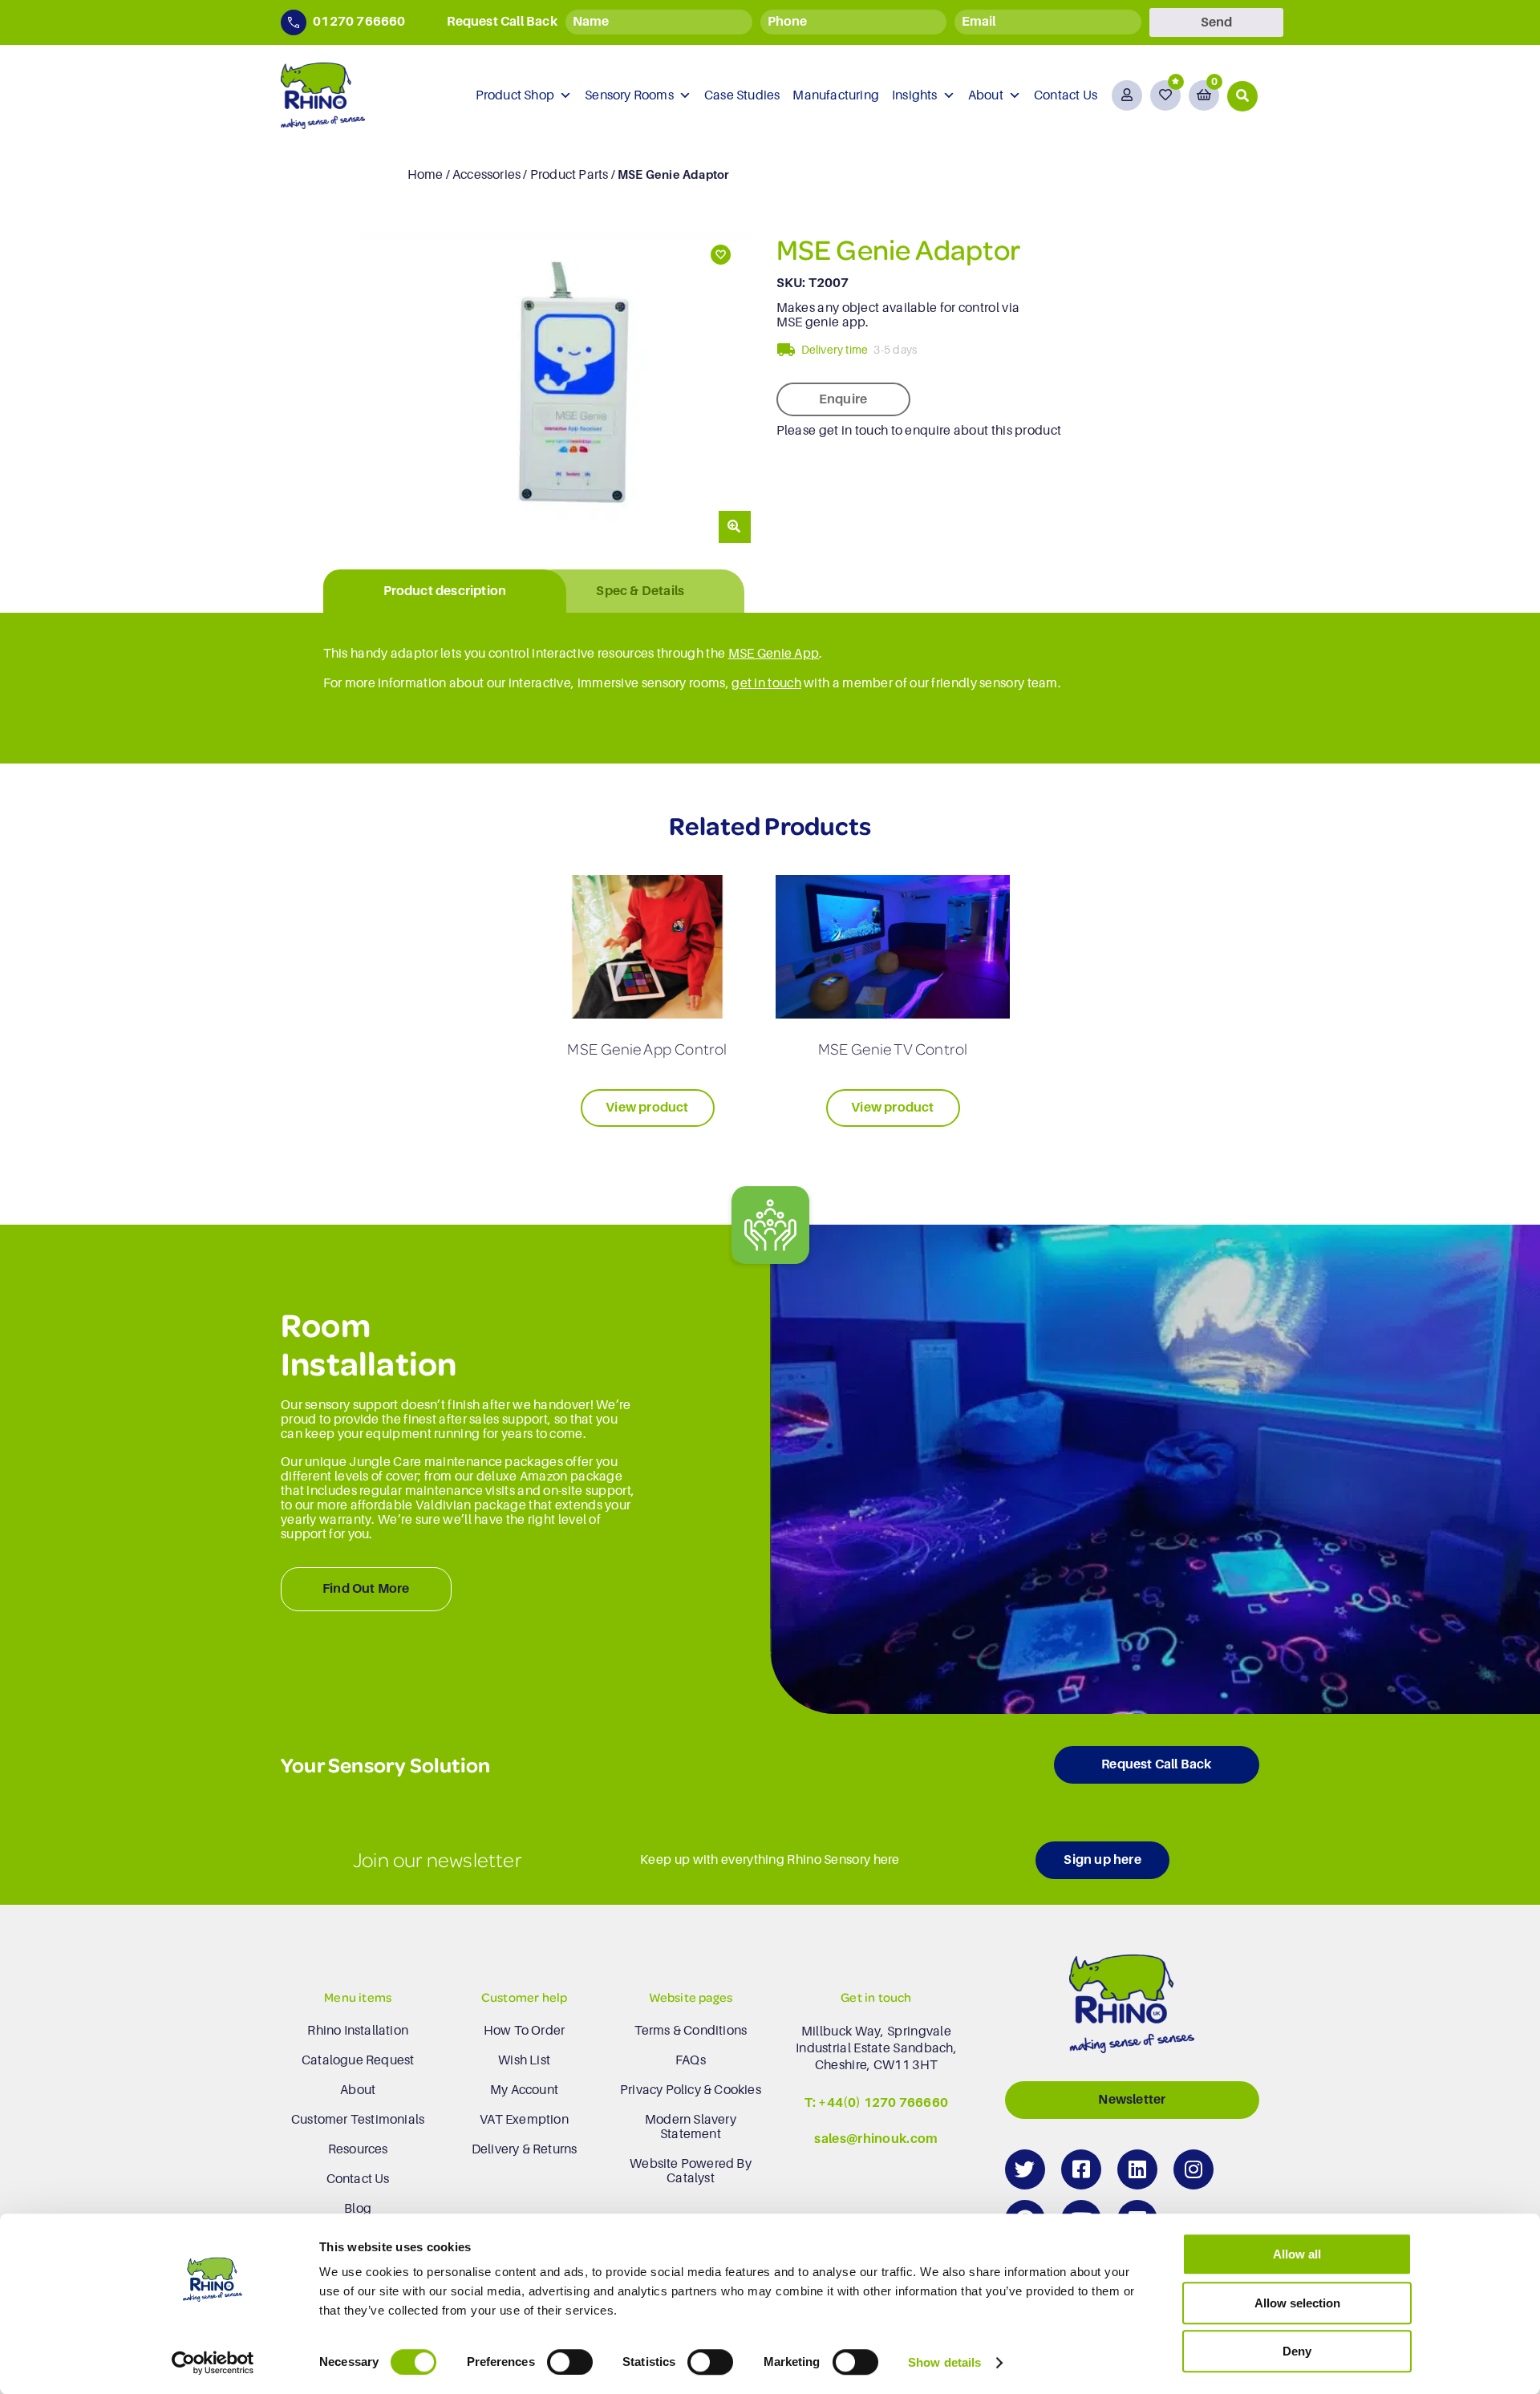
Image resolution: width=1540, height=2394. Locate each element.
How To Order (524, 2031)
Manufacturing (836, 95)
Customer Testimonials (358, 2120)
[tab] (445, 591)
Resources (358, 2149)
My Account (524, 2090)
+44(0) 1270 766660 (883, 2103)
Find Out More (366, 1589)
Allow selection (1297, 2303)
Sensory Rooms (629, 95)
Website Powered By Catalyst (691, 2171)
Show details (944, 2362)
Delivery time (835, 350)
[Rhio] (1132, 2008)
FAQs (691, 2060)
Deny (1297, 2351)
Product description (445, 591)
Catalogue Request (358, 2060)
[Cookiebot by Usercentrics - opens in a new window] (213, 2363)
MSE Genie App (774, 654)
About (986, 95)
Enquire (843, 399)
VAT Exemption (524, 2120)
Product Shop (515, 95)
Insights (915, 95)
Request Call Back (1156, 1764)
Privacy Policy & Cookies (691, 2090)
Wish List (524, 2060)
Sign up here (1102, 1860)
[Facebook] (1081, 2169)
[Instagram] (1193, 2169)
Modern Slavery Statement (691, 2127)
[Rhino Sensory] (323, 96)
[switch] (570, 2362)
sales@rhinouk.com (876, 2139)
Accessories (486, 175)
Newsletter (1132, 2100)
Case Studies (742, 95)
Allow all (1297, 2254)
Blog (358, 2209)
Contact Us (1066, 95)
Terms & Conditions (691, 2031)
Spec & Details (640, 591)
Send (1216, 22)
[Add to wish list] (719, 255)
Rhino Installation (358, 2031)
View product (647, 1108)
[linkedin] (1137, 2169)
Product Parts (569, 175)
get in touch (766, 683)
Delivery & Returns (525, 2149)
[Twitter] (1025, 2169)
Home (426, 175)
